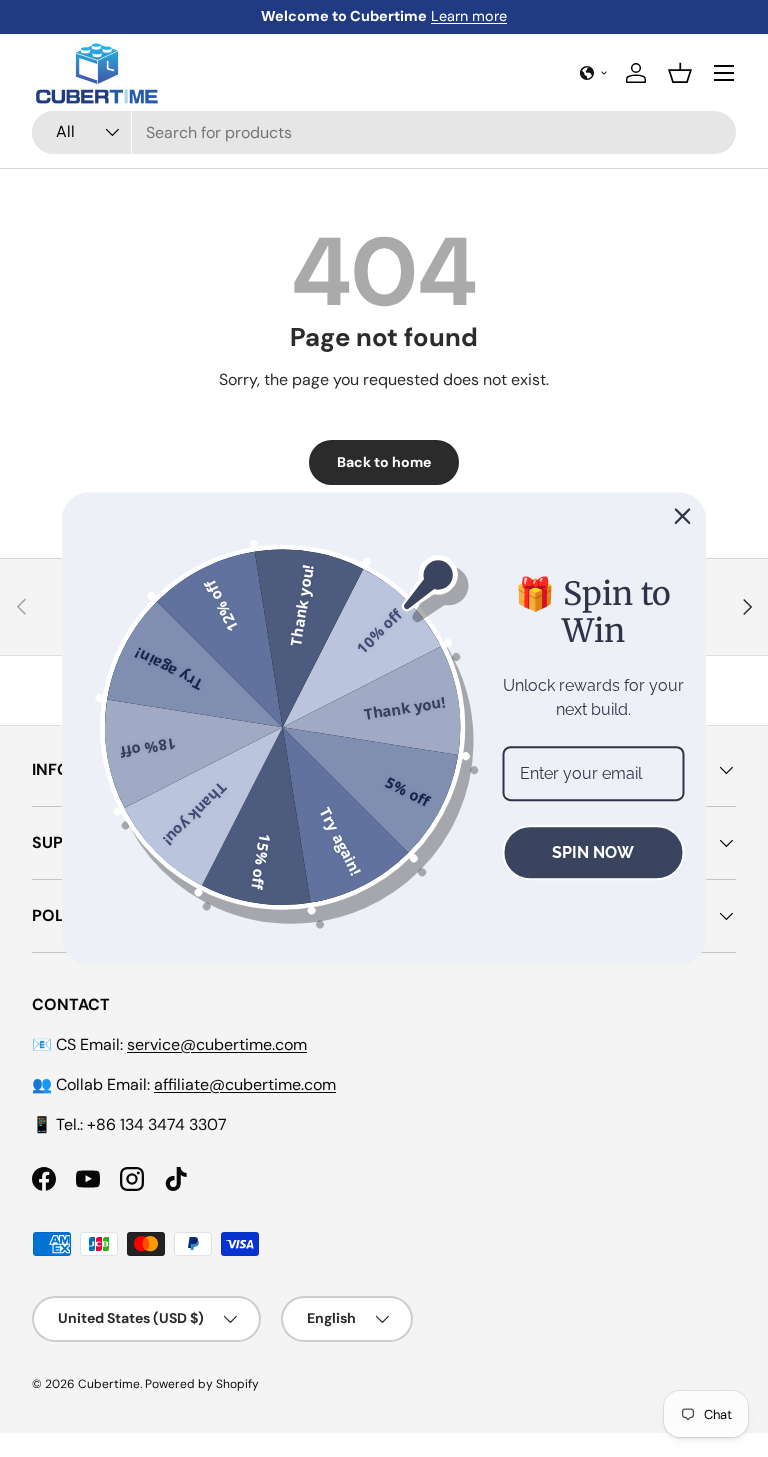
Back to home (384, 462)
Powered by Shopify (202, 1384)
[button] (594, 73)
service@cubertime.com (217, 1044)
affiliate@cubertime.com (245, 1084)
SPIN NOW (593, 852)
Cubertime (109, 1384)
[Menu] (724, 73)
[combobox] (384, 132)
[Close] (683, 516)
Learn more (469, 16)
